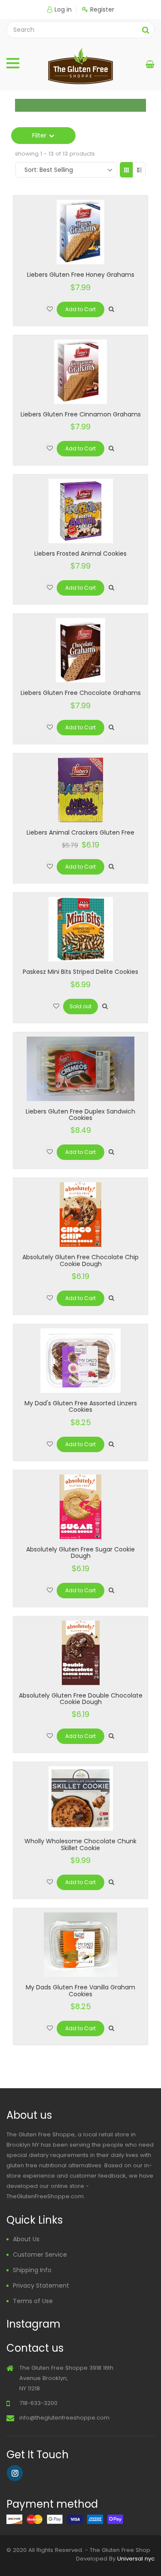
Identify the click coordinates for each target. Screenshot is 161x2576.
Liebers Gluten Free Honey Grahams (81, 275)
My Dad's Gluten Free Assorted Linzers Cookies (81, 1406)
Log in (63, 9)
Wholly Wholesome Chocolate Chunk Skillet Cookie (80, 1844)
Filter (39, 135)
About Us (26, 2239)
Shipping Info (32, 2270)
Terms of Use (33, 2301)
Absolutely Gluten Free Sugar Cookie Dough (80, 1553)
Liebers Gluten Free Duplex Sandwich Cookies (80, 1115)
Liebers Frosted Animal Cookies (80, 554)
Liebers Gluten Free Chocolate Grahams (81, 693)
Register (102, 9)
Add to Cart (80, 309)
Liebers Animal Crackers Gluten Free (80, 832)
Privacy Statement (41, 2285)
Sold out (80, 1006)
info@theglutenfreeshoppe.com (64, 2418)
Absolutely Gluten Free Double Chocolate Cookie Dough (81, 1699)
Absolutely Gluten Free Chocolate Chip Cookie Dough (80, 1260)
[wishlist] (50, 309)
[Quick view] (111, 309)
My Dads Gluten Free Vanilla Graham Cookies (80, 1990)
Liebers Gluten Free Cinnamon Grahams (81, 414)
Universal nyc (136, 2559)
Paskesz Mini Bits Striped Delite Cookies (80, 972)
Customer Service (40, 2255)
